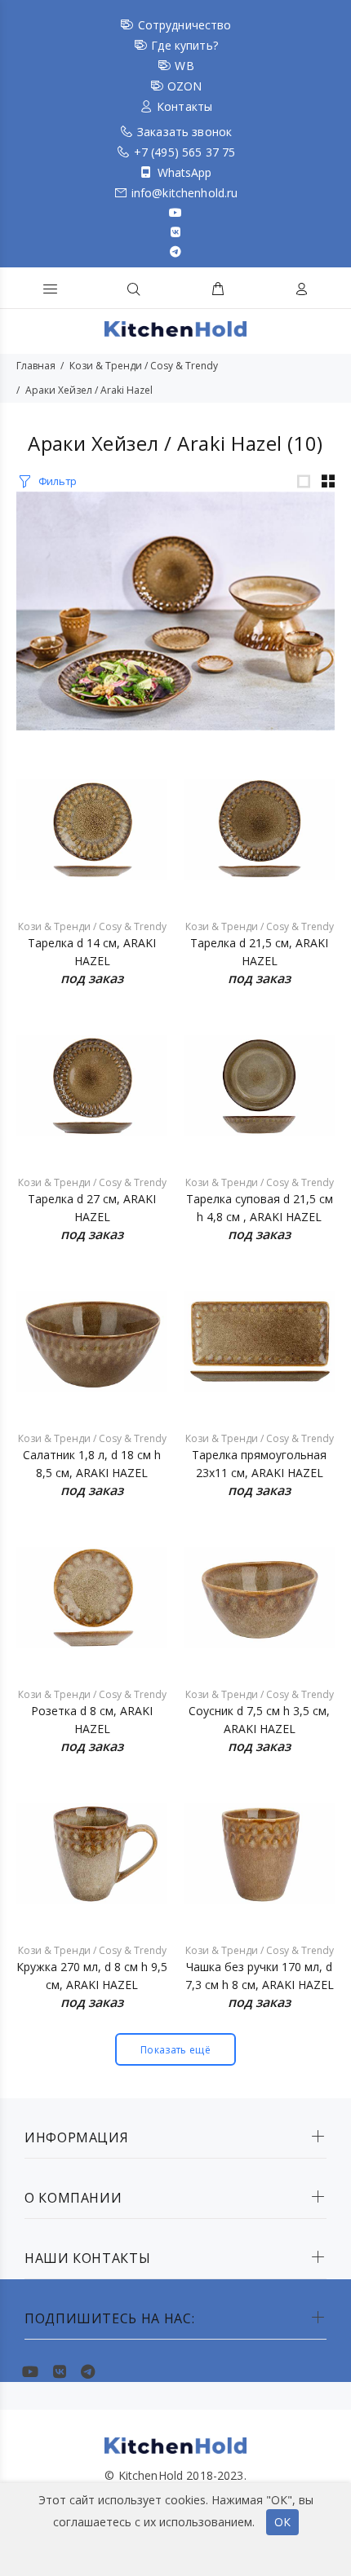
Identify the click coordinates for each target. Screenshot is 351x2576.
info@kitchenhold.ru (185, 193)
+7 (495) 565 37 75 (185, 152)
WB (184, 66)
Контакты (184, 106)
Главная (36, 366)
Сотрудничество (185, 25)
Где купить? (184, 45)
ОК (282, 2522)
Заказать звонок (184, 132)
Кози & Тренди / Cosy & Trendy (144, 366)
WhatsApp (185, 172)
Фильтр (58, 481)
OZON (185, 86)
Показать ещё (175, 2050)
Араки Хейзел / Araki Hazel (89, 390)
